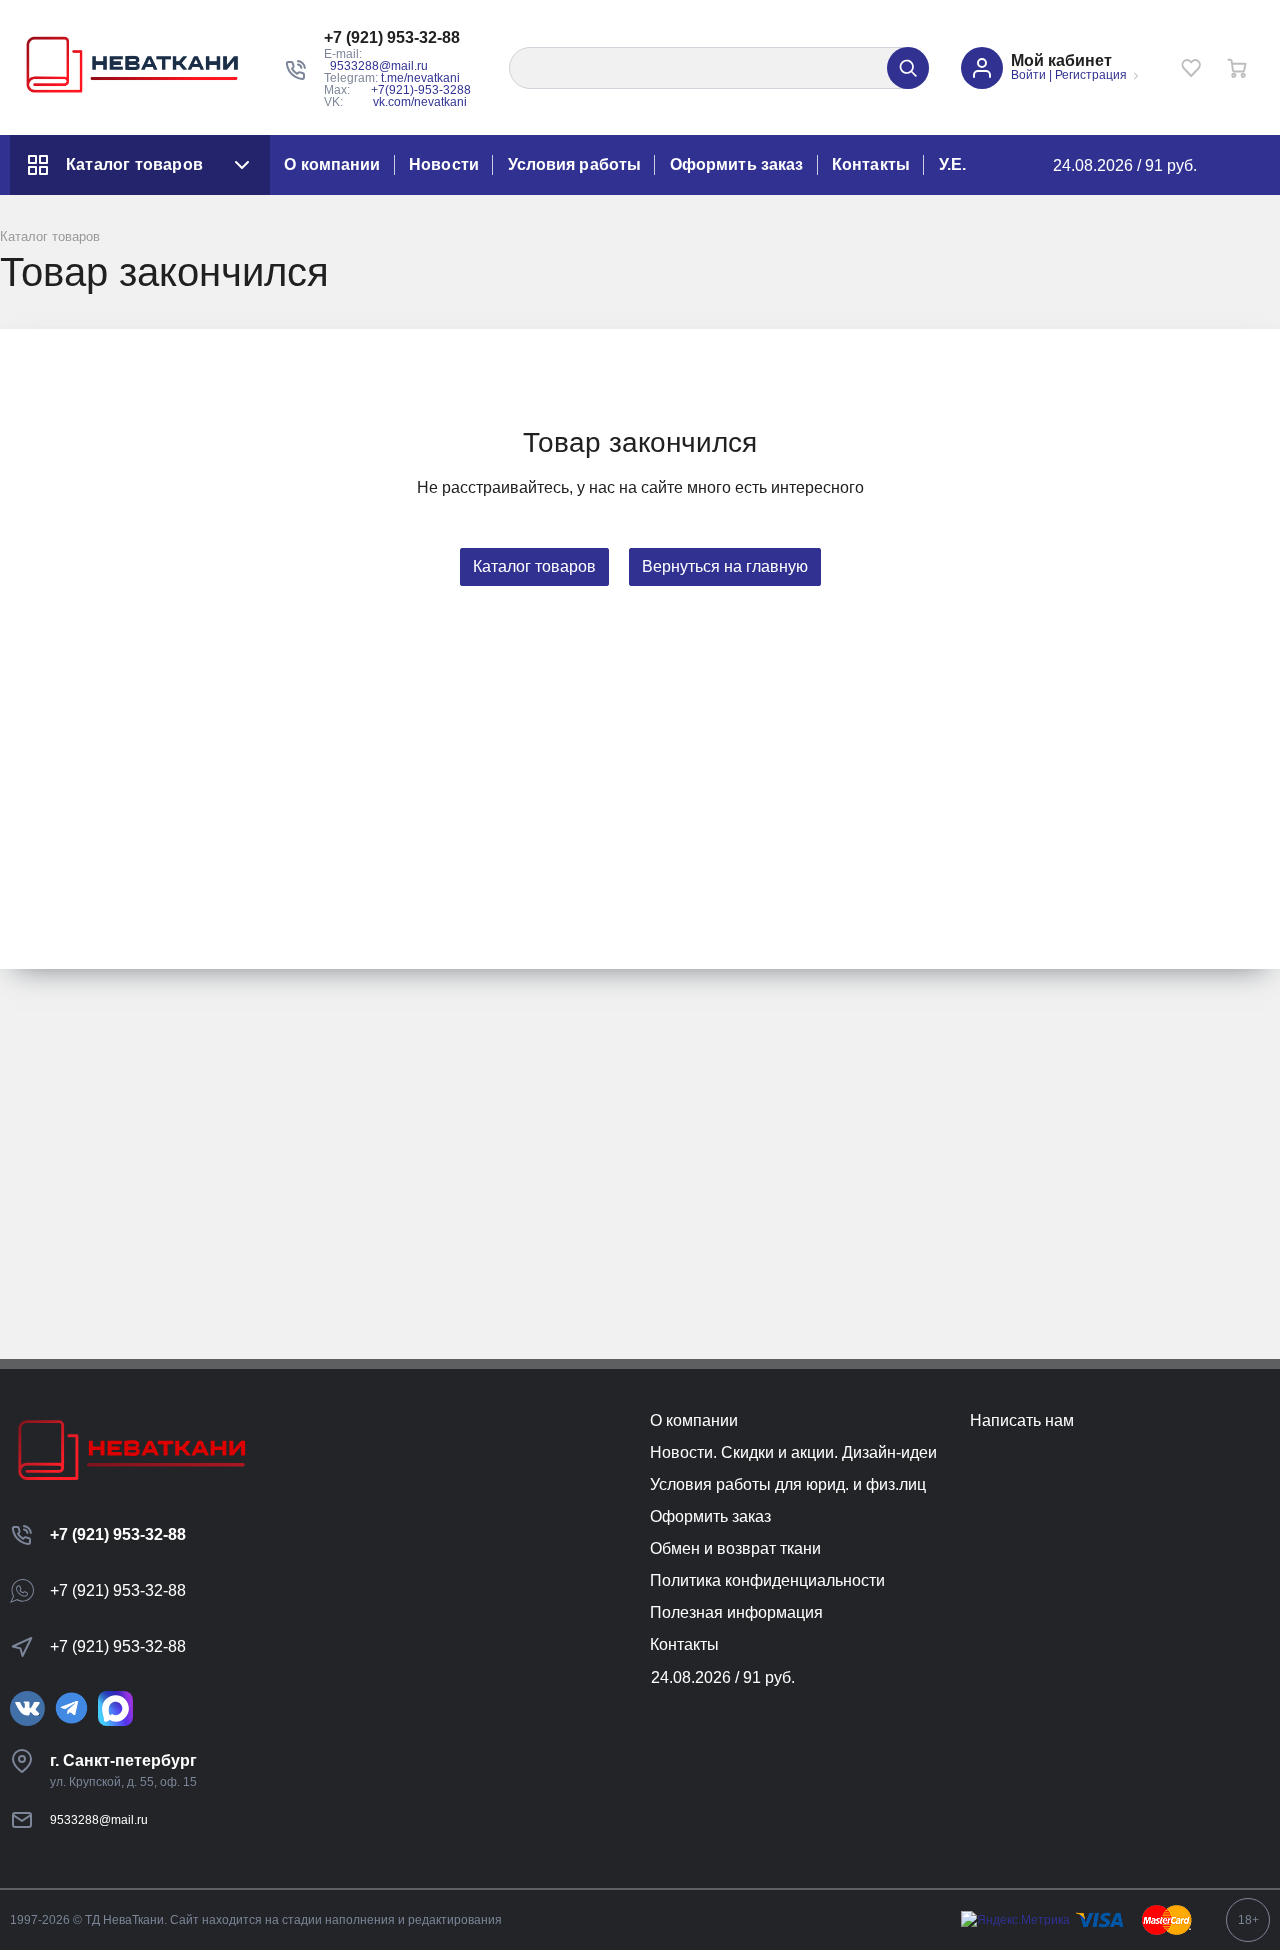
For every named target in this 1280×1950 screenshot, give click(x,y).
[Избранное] (1191, 68)
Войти (1028, 75)
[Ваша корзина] (1237, 68)
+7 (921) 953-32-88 (118, 1534)
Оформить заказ (736, 164)
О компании (332, 164)
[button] (400, 38)
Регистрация (1091, 75)
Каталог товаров (134, 164)
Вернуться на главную (725, 566)
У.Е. (952, 164)
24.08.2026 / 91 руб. (1125, 165)
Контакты (871, 164)
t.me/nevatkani (420, 78)
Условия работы (574, 164)
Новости (444, 164)
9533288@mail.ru (379, 66)
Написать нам (1022, 1420)
